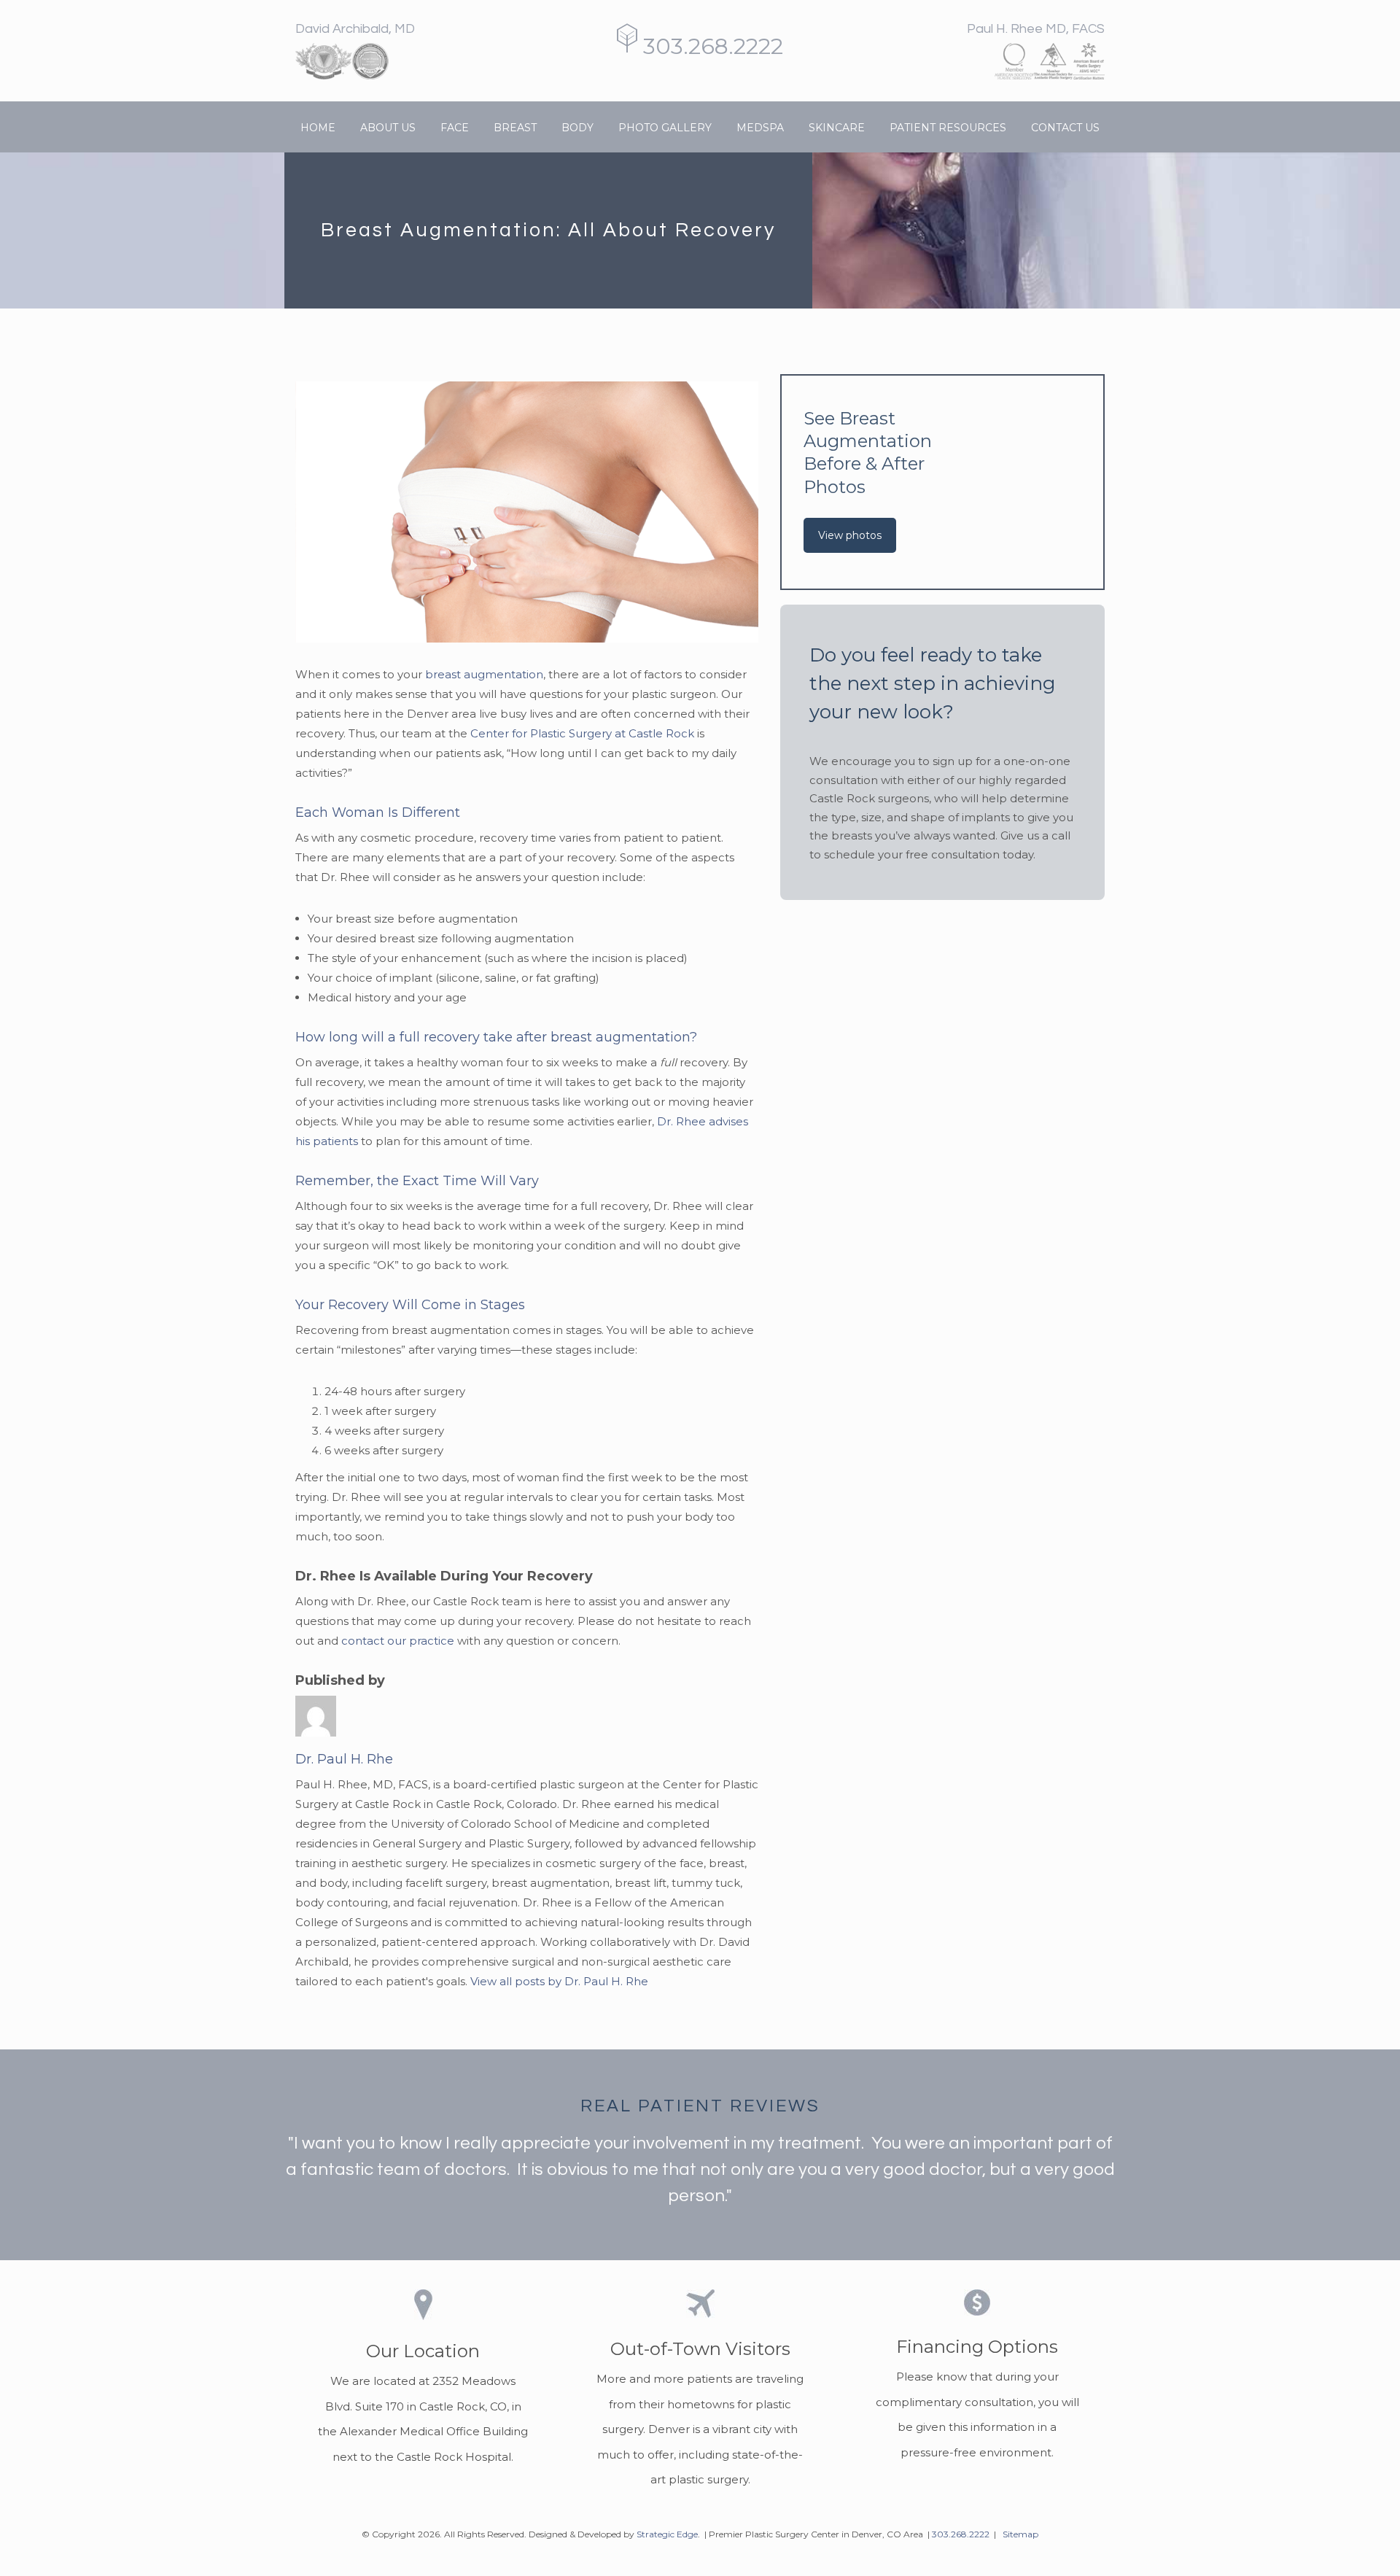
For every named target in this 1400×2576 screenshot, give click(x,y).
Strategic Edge (667, 2534)
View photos (850, 535)
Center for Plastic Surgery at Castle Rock (582, 733)
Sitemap (1020, 2534)
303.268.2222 (710, 46)
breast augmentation (484, 674)
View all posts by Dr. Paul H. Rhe (559, 1981)
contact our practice (398, 1641)
